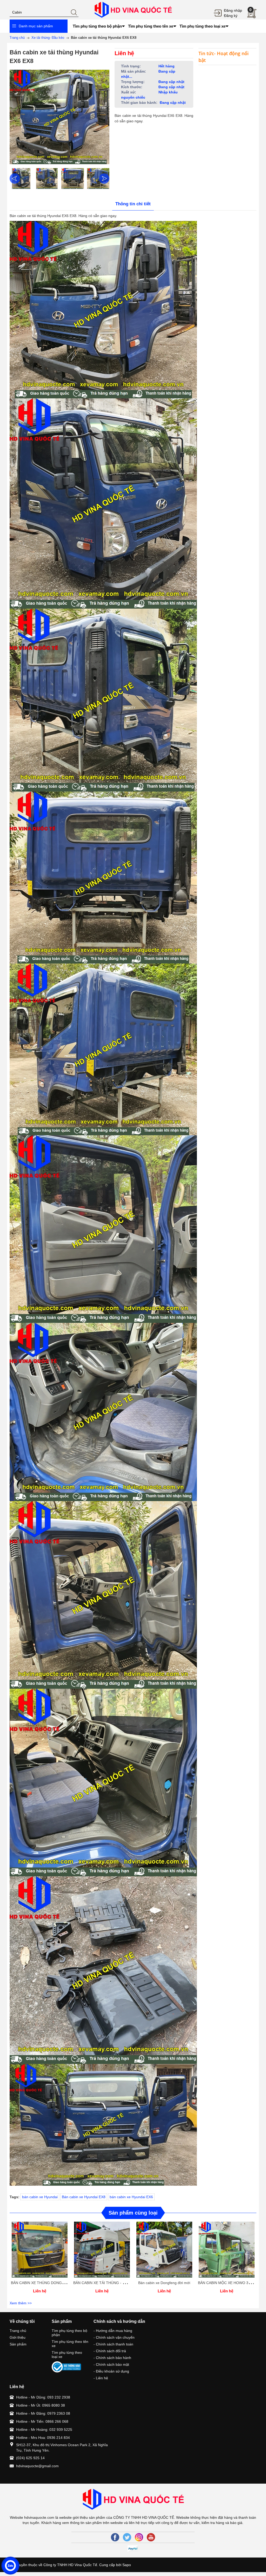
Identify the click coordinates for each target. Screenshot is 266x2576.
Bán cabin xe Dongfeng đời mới (164, 2283)
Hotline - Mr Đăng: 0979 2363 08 (43, 2413)
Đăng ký (231, 16)
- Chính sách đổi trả (110, 2351)
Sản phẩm (18, 2344)
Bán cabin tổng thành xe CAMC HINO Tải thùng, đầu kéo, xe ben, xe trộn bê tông (62, 2540)
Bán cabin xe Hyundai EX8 (84, 2197)
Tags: (15, 2197)
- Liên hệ (101, 2378)
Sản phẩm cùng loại (133, 2213)
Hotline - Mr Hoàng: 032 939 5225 (44, 2430)
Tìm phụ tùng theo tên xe (70, 2344)
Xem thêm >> (21, 2303)
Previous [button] (15, 178)
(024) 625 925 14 (30, 2458)
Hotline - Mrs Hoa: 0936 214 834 (43, 2438)
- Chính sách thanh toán (113, 2344)
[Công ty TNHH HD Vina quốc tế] (133, 9)
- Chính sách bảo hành (112, 2358)
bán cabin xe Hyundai (40, 2197)
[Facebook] (115, 2537)
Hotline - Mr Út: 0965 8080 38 (41, 2405)
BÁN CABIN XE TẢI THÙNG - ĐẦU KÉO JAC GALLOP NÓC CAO (127, 2283)
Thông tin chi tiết (133, 204)
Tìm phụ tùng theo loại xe (67, 2355)
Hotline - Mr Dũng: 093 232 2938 (43, 2397)
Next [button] (104, 178)
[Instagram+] (139, 2537)
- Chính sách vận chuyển (114, 2337)
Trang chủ (18, 2331)
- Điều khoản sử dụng (111, 2371)
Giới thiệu (18, 2337)
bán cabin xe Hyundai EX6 (131, 2197)
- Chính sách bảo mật (111, 2364)
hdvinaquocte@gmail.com (37, 2466)
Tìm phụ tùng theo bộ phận (69, 2333)
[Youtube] (151, 2537)
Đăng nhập (233, 10)
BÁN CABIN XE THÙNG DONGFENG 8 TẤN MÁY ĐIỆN (56, 2283)
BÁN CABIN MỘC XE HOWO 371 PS (228, 2283)
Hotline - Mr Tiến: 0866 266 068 (42, 2421)
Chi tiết (39, 2253)
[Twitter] (127, 2537)
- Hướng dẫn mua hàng (113, 2331)
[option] (21, 178)
